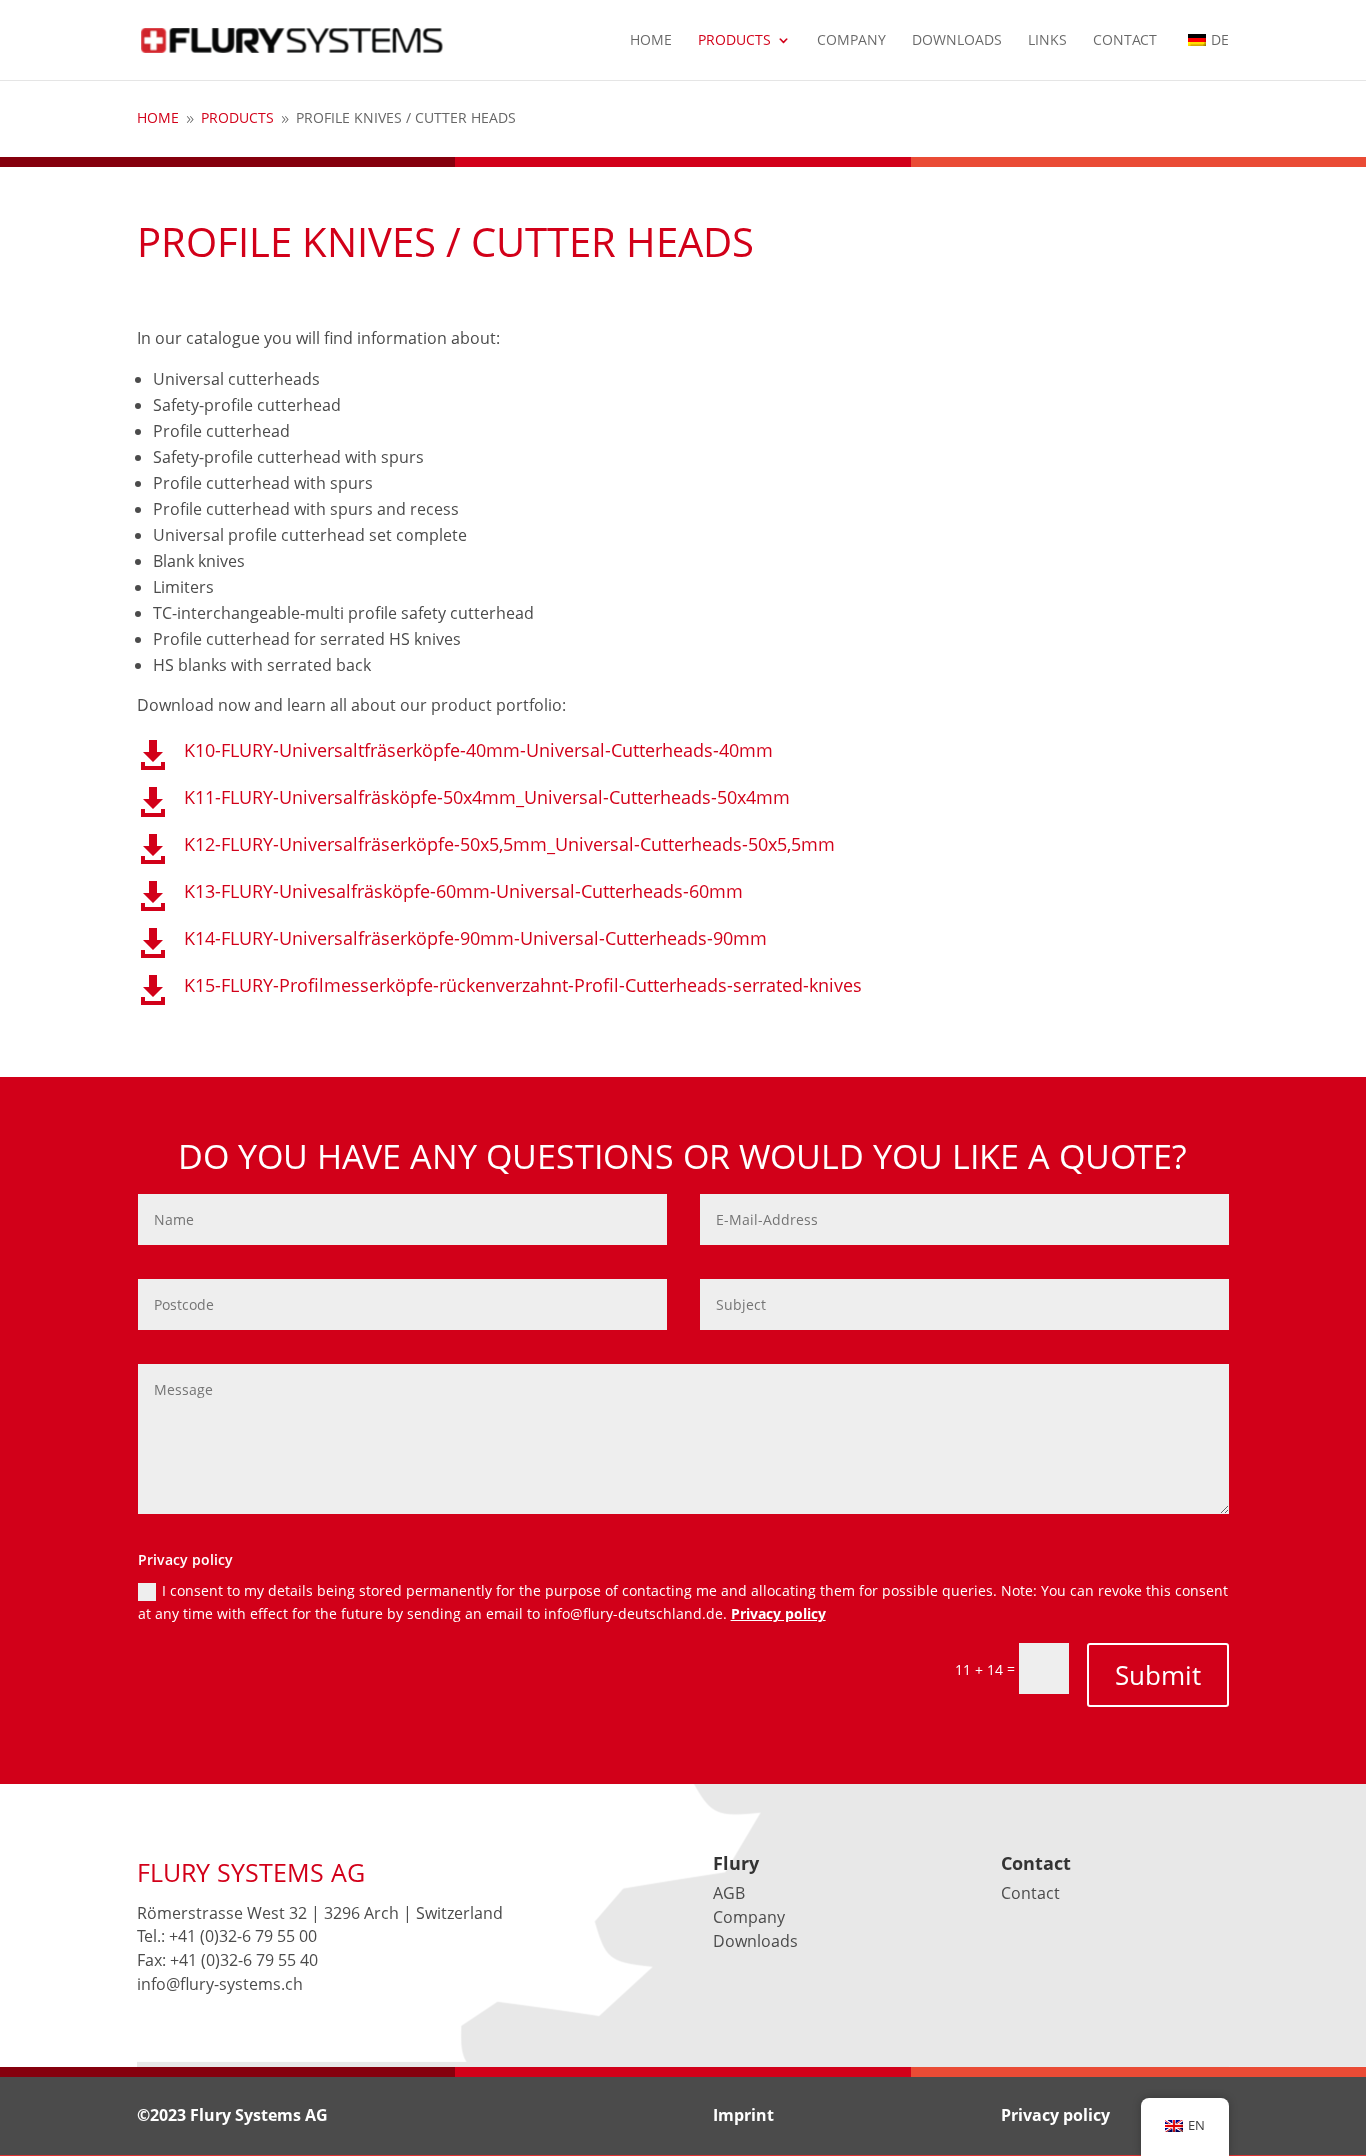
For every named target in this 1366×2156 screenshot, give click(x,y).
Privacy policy (778, 1613)
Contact (1125, 41)
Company (851, 41)
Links (1047, 41)
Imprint (743, 2115)
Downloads (957, 41)
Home (651, 41)
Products (734, 41)
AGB (729, 1893)
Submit (1158, 1675)
